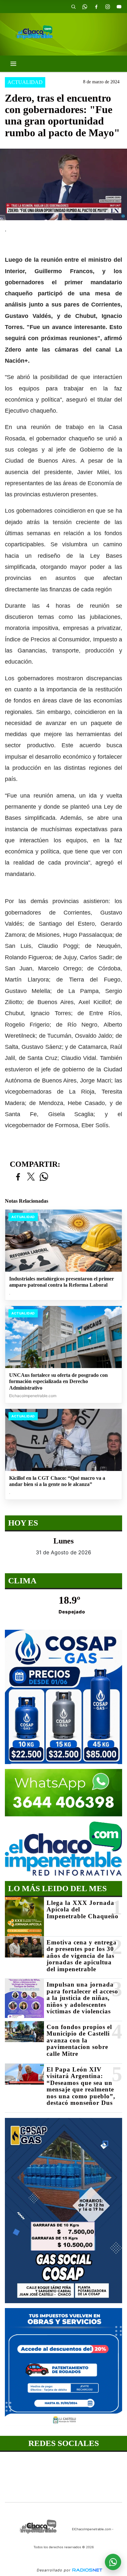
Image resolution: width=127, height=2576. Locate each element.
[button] (73, 7)
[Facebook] (96, 7)
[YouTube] (119, 7)
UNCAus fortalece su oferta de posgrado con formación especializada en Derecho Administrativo (58, 1381)
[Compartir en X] (31, 1177)
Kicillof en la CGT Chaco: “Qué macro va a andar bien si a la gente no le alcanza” (57, 1481)
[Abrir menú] (13, 64)
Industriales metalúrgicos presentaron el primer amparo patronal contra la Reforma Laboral (62, 1282)
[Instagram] (107, 7)
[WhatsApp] (85, 7)
